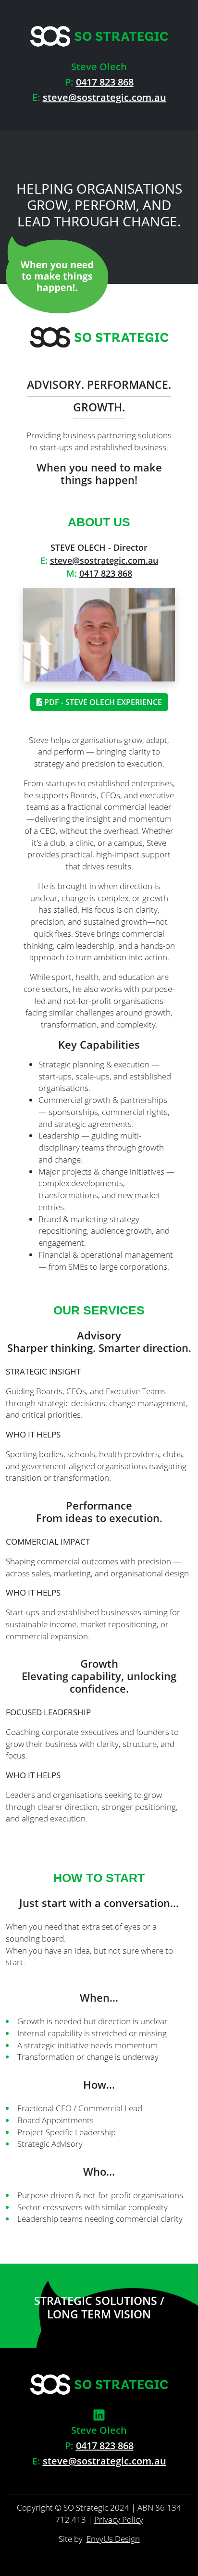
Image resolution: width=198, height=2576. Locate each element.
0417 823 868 (105, 82)
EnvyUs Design (113, 2539)
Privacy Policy (119, 2520)
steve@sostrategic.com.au (105, 97)
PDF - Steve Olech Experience (102, 702)
